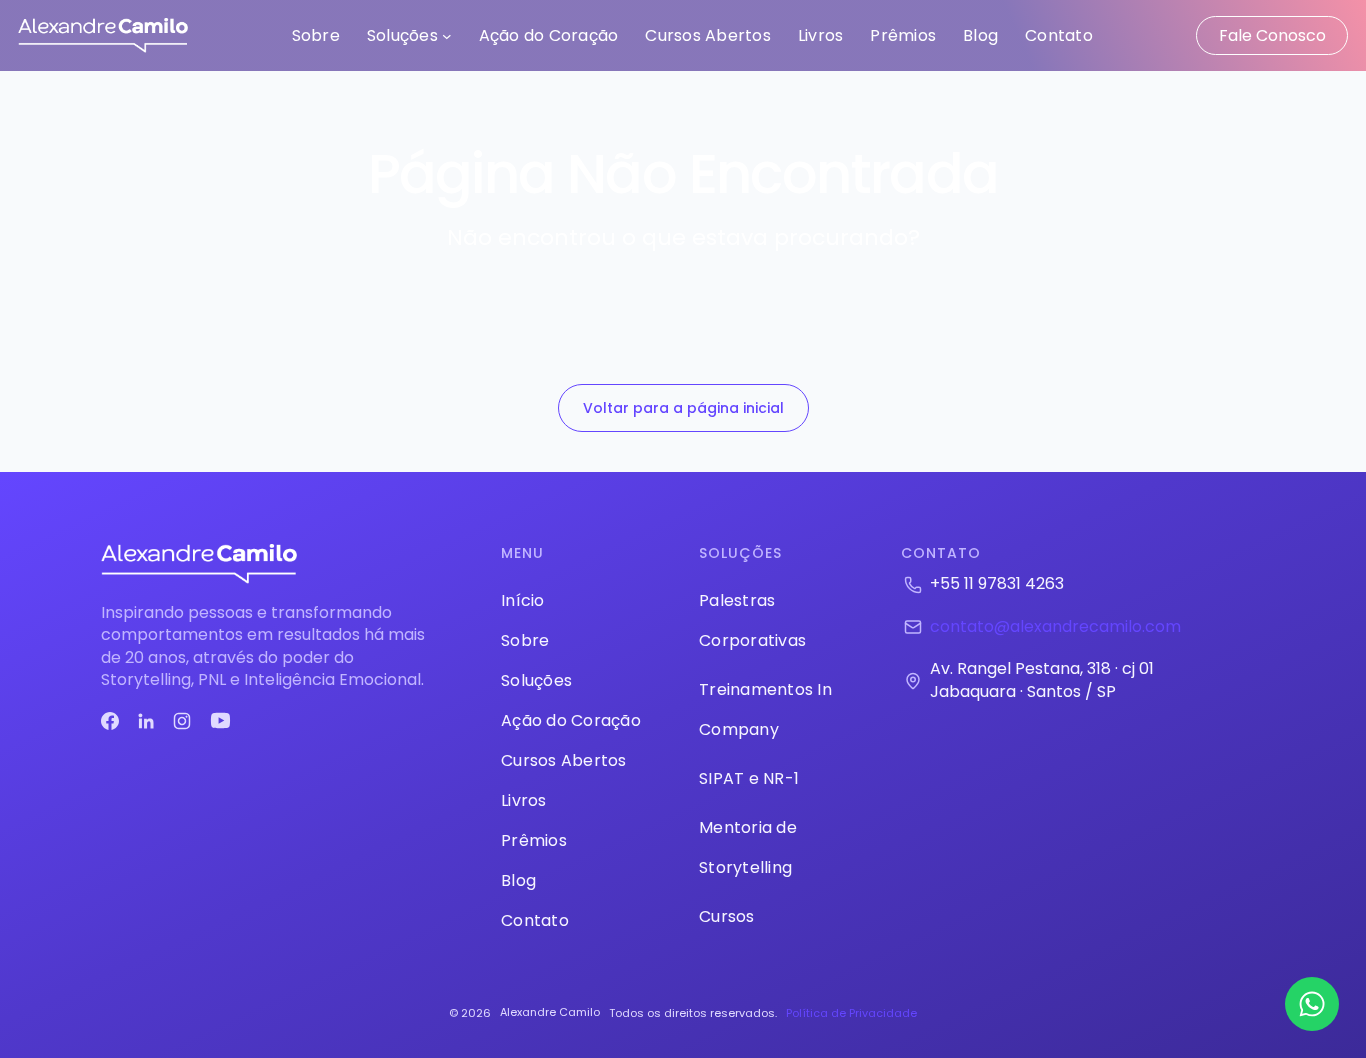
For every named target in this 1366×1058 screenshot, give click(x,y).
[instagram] (182, 721)
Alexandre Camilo (550, 1012)
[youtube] (220, 720)
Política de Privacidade (851, 1013)
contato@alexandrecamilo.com (1055, 626)
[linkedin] (146, 721)
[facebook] (110, 721)
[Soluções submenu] (447, 36)
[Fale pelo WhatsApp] (1312, 1004)
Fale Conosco (1272, 35)
